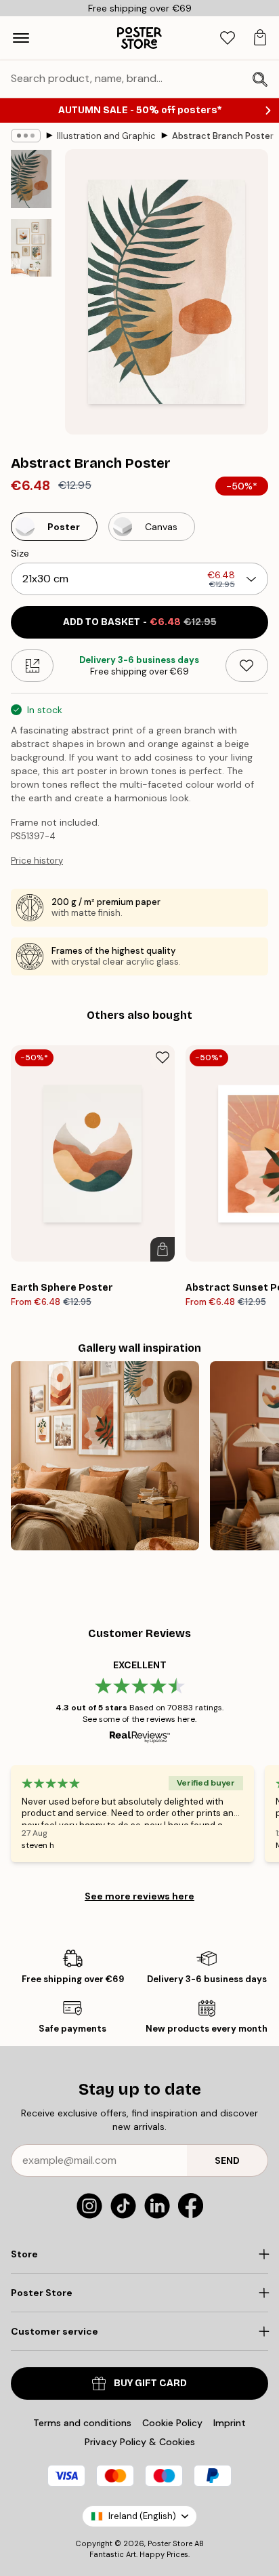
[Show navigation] (21, 38)
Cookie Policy (172, 2423)
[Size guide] (32, 666)
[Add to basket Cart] (163, 1249)
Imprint (230, 2423)
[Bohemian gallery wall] (105, 1455)
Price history (37, 861)
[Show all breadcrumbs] (26, 136)
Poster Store (170, 2543)
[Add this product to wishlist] (247, 666)
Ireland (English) (142, 2516)
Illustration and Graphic (106, 136)
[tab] (228, 38)
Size (20, 553)
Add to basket (140, 622)
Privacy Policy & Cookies (140, 2442)
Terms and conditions (82, 2423)
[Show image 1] (31, 179)
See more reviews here (139, 1896)
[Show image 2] (31, 248)
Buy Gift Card (150, 2383)
